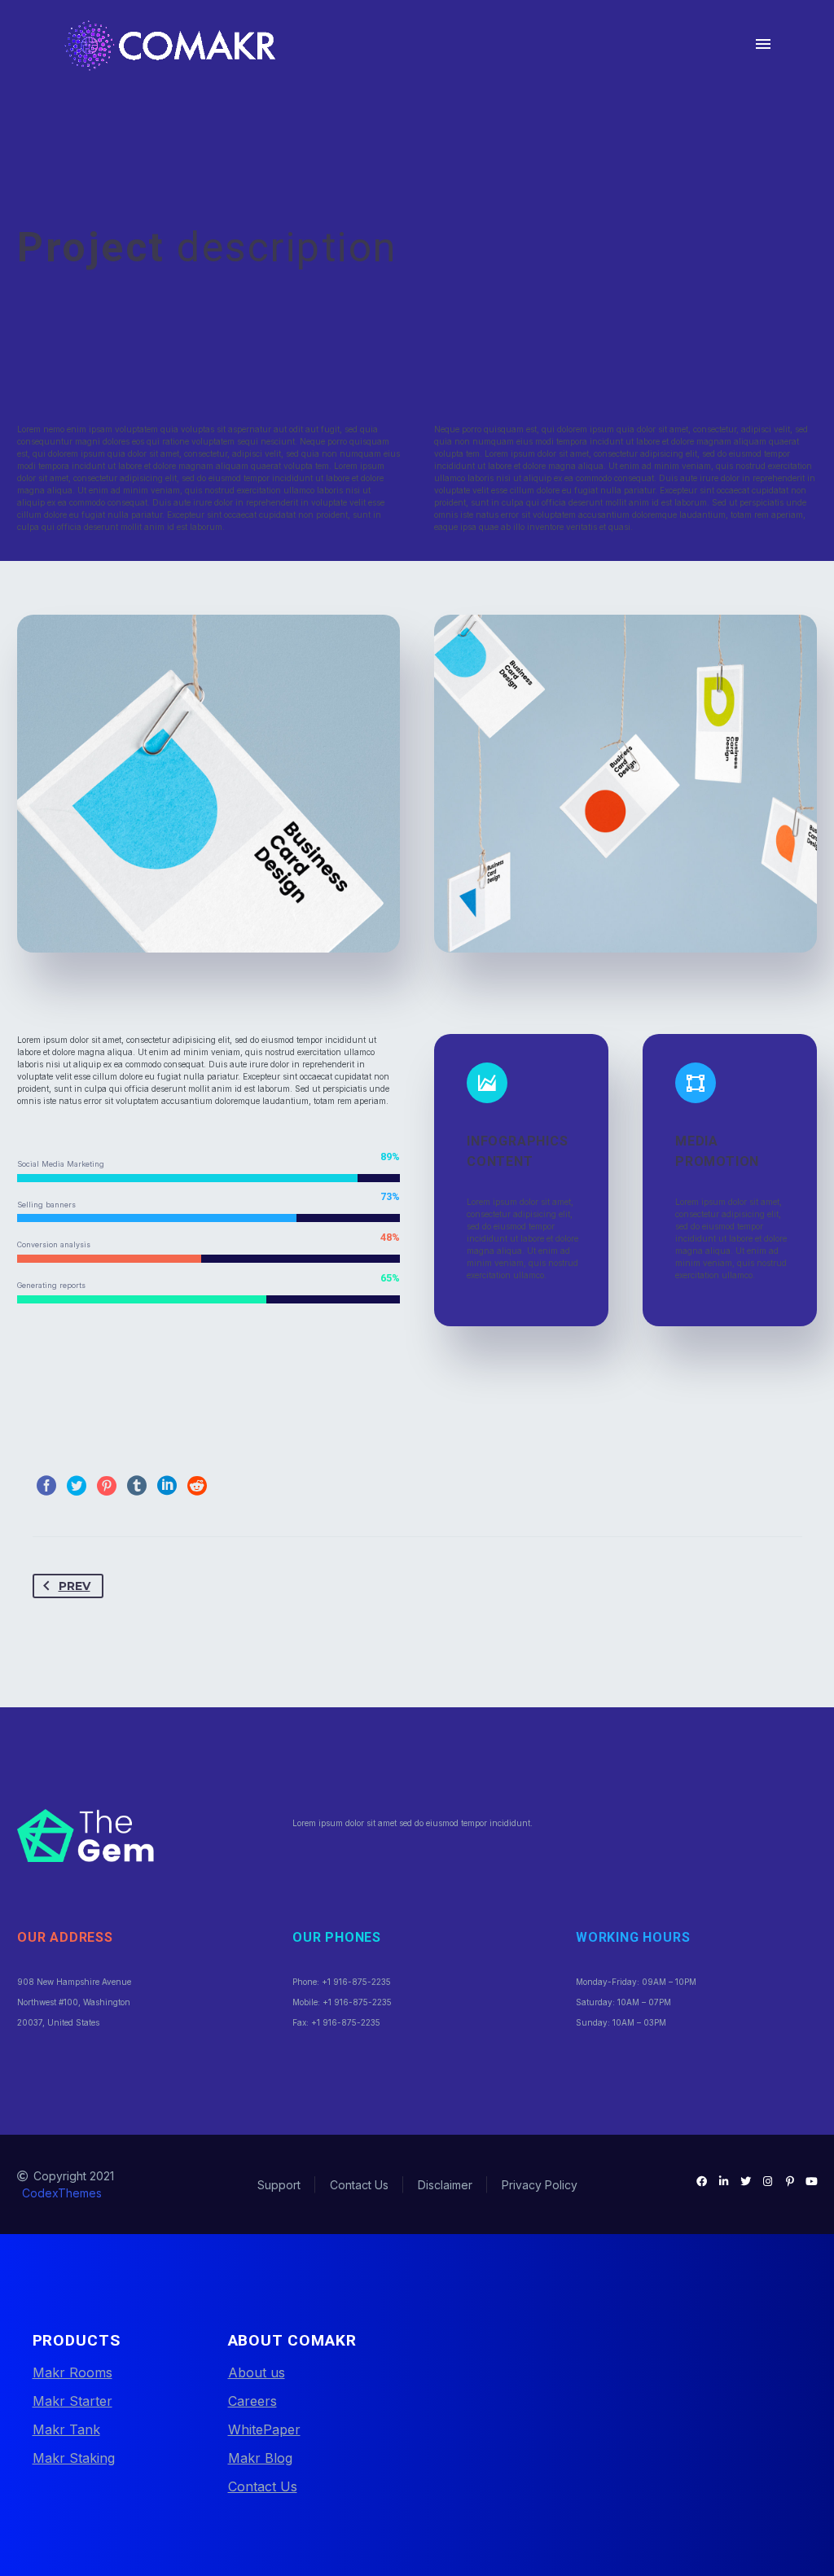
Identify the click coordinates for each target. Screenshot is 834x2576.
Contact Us (263, 2486)
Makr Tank (66, 2429)
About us (257, 2372)
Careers (252, 2401)
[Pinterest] (107, 1486)
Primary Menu (763, 44)
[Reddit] (197, 1486)
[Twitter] (77, 1486)
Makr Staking (74, 2458)
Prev (75, 1586)
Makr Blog (260, 2458)
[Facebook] (46, 1486)
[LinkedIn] (167, 1486)
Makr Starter (72, 2401)
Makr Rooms (72, 2372)
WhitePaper (264, 2429)
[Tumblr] (137, 1486)
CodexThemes (62, 2193)
